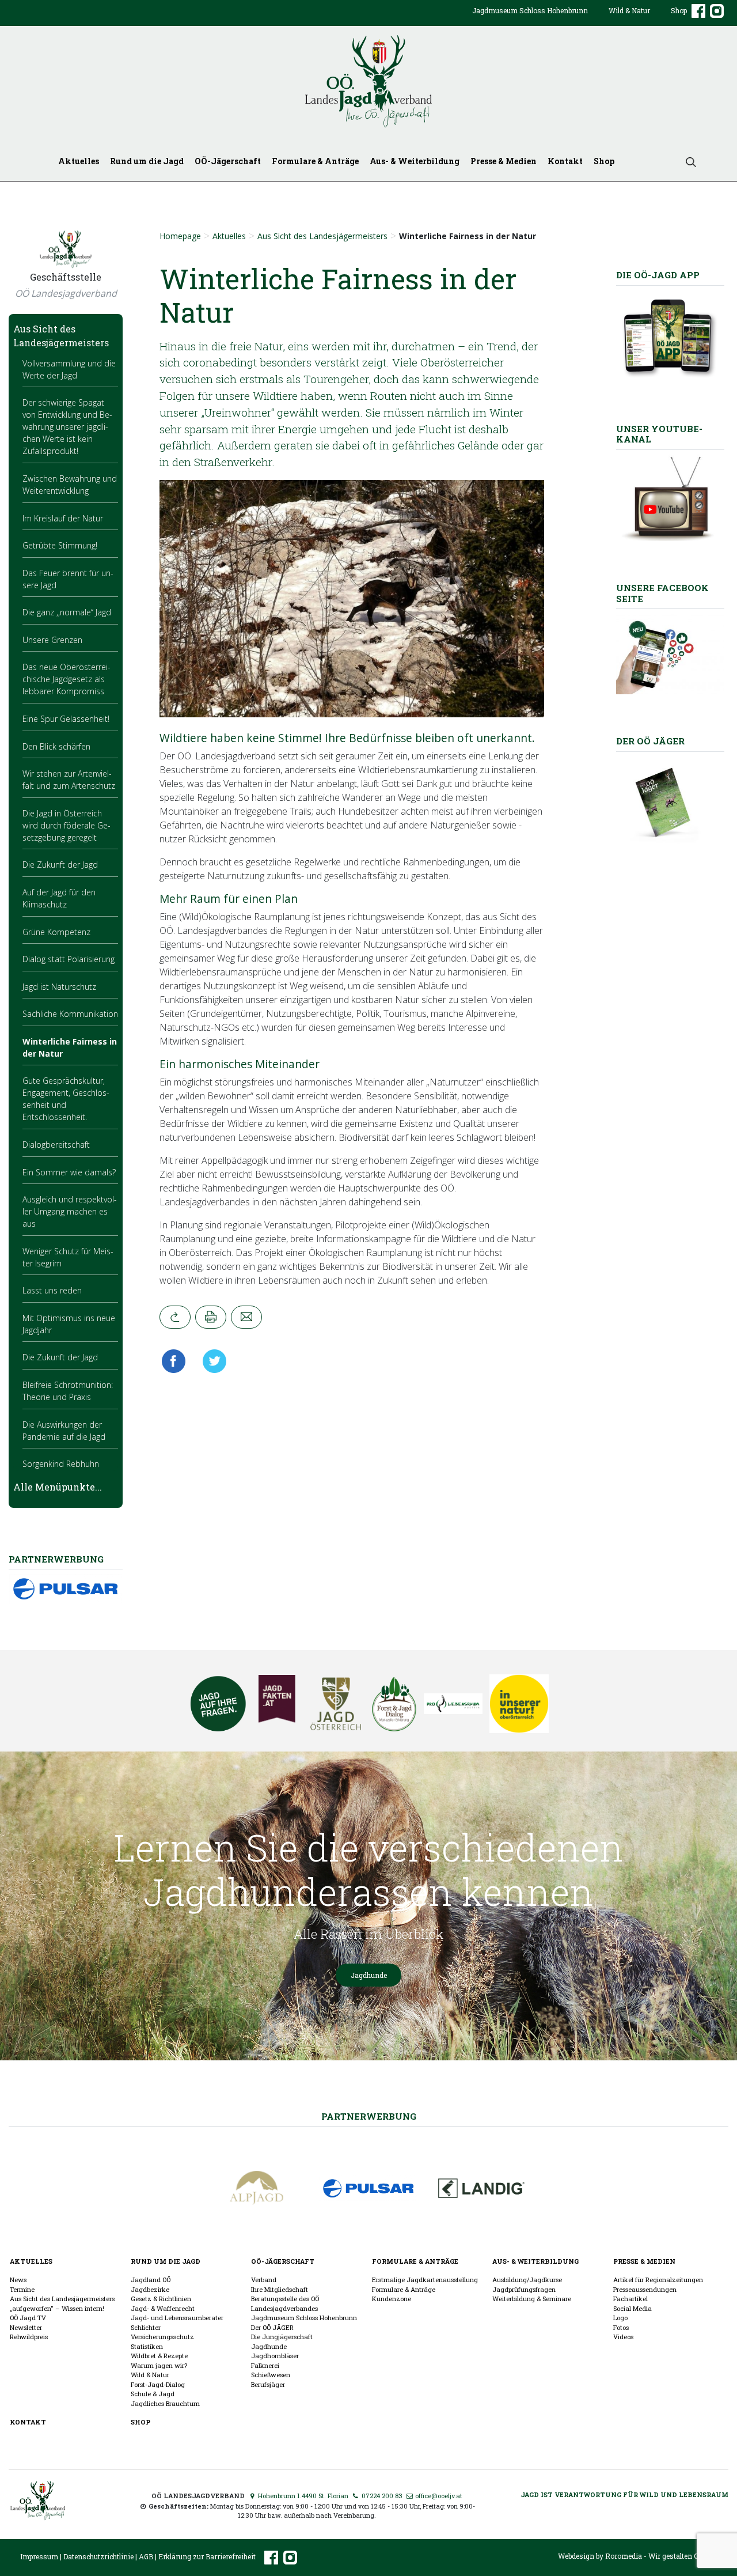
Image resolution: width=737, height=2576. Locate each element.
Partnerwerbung (369, 2116)
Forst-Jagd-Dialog (158, 2384)
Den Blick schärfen (56, 746)
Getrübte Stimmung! (60, 545)
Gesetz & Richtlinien (161, 2299)
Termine (22, 2289)
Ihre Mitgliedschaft (280, 2289)
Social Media (632, 2308)
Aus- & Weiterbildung (415, 161)
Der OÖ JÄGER (272, 2327)
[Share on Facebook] (176, 1361)
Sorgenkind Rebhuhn (61, 1464)
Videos (623, 2337)
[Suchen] (686, 161)
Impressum (39, 2556)
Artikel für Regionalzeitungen (658, 2280)
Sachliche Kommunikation (70, 1014)
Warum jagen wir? (159, 2365)
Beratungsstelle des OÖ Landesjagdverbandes (285, 2303)
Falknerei (265, 2365)
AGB (146, 2556)
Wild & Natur (629, 10)
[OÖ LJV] (38, 2499)
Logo (620, 2318)
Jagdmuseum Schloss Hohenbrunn (530, 10)
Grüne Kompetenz (56, 932)
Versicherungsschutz (162, 2337)
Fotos (621, 2327)
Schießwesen (271, 2375)
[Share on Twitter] (211, 1361)
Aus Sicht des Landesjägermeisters (322, 236)
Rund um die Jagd (147, 161)
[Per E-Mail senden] (246, 1317)
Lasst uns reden (52, 1290)
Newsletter (26, 2327)
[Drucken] (211, 1317)
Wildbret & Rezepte (159, 2356)
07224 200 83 (381, 2496)
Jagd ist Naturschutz (59, 987)
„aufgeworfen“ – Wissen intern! (57, 2308)
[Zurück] (175, 1317)
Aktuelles (79, 161)
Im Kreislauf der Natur (63, 518)
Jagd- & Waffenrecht (163, 2308)
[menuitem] (530, 20)
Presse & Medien (504, 161)
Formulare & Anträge (315, 161)
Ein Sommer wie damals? (69, 1172)
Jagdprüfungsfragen (524, 2289)
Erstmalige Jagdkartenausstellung (425, 2280)
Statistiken (147, 2346)
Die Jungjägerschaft (282, 2337)
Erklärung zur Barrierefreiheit (207, 2556)
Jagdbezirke (150, 2289)
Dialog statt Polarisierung (69, 959)
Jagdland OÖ (151, 2280)
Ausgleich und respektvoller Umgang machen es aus (70, 1211)
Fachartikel (630, 2299)
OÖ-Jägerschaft (228, 161)
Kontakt (565, 161)
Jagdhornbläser (275, 2356)
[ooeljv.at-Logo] (368, 82)
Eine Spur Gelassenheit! (66, 719)
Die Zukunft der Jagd (60, 865)
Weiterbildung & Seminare (532, 2299)
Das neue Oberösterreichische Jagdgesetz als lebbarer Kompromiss (67, 679)
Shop (679, 10)
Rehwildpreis (29, 2337)
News (18, 2280)
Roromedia (624, 2556)
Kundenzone (392, 2299)
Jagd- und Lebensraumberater (177, 2318)
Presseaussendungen (645, 2289)
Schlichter (146, 2327)
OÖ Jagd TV (28, 2318)
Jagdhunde (369, 1975)
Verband (264, 2280)
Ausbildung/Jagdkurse (527, 2280)
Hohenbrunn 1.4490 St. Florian (302, 2496)
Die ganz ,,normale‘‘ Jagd (67, 612)
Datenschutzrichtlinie (98, 2556)
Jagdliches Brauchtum (165, 2403)
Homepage (180, 236)
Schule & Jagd (153, 2394)
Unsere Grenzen (52, 640)
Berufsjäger (268, 2384)
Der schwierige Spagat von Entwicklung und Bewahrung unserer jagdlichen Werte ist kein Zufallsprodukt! (67, 427)
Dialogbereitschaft (56, 1145)
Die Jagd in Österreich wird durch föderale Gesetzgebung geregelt (67, 825)
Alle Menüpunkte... (58, 1487)
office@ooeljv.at (438, 2496)
